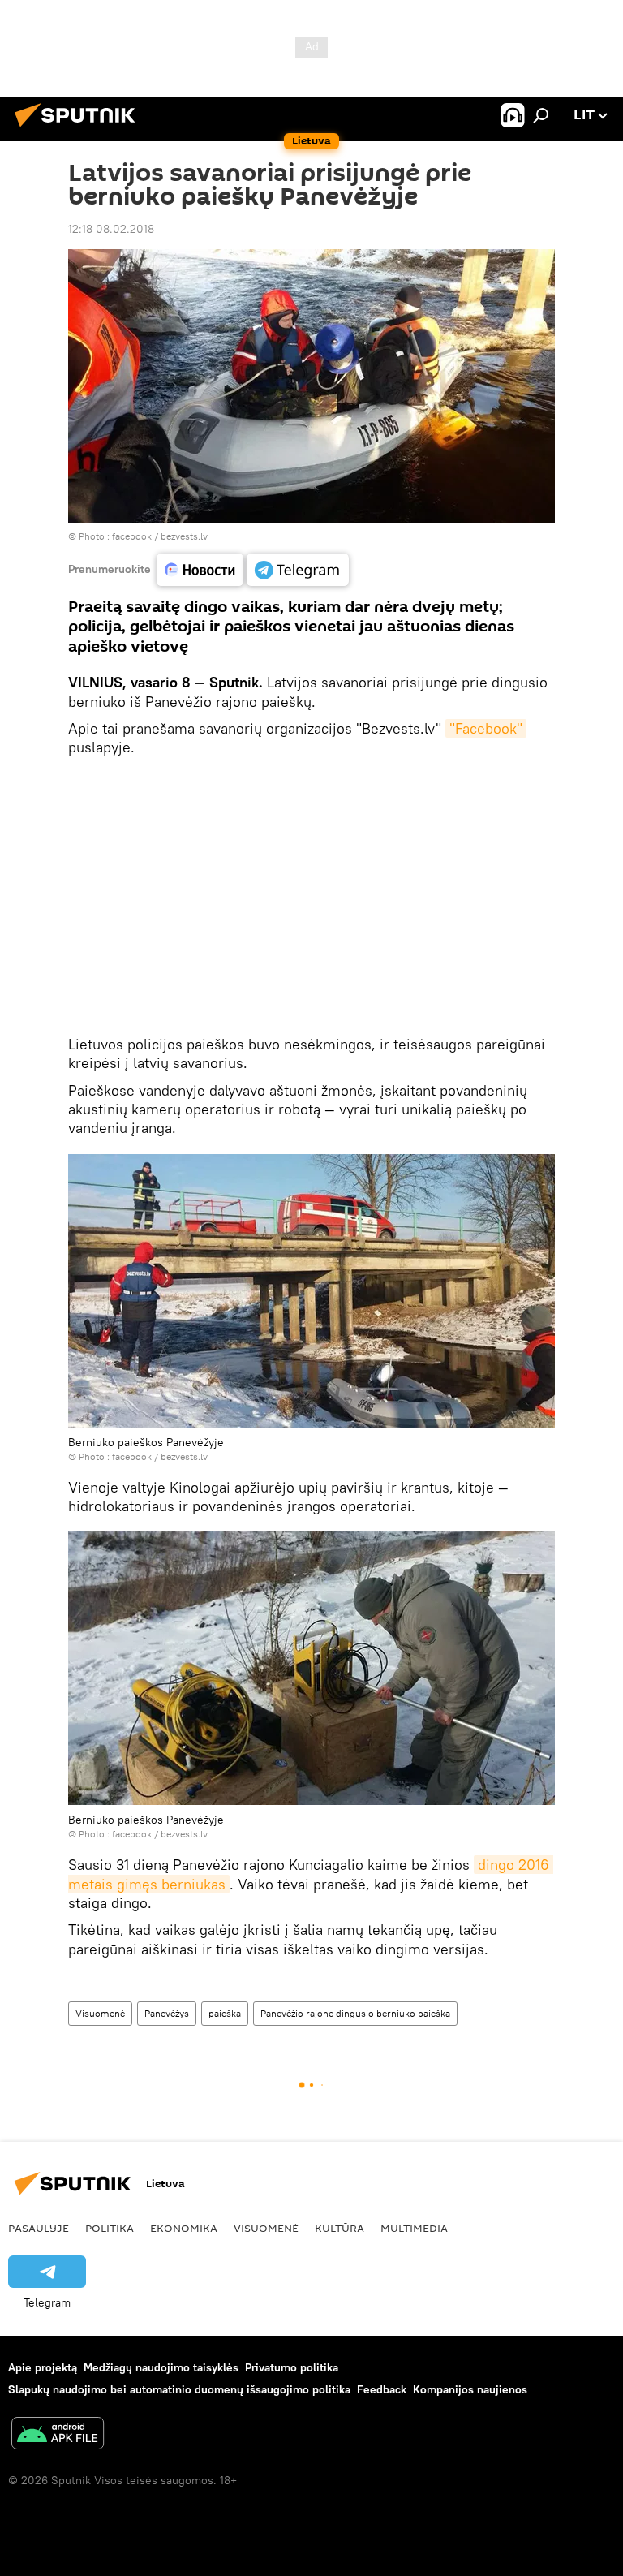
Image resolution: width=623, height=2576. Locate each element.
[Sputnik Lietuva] (79, 129)
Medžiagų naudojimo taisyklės (161, 2367)
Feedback (382, 2389)
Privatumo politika (292, 2367)
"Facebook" (486, 728)
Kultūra (339, 2228)
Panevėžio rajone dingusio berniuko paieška (355, 2013)
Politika (110, 2228)
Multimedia (414, 2228)
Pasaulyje (39, 2228)
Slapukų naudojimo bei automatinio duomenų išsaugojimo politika (179, 2389)
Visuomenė (100, 2013)
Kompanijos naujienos (470, 2389)
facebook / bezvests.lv (160, 536)
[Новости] (200, 570)
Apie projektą (43, 2367)
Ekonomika (184, 2228)
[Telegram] (298, 570)
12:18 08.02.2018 (111, 229)
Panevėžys (167, 2013)
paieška (225, 2013)
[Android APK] (58, 2435)
